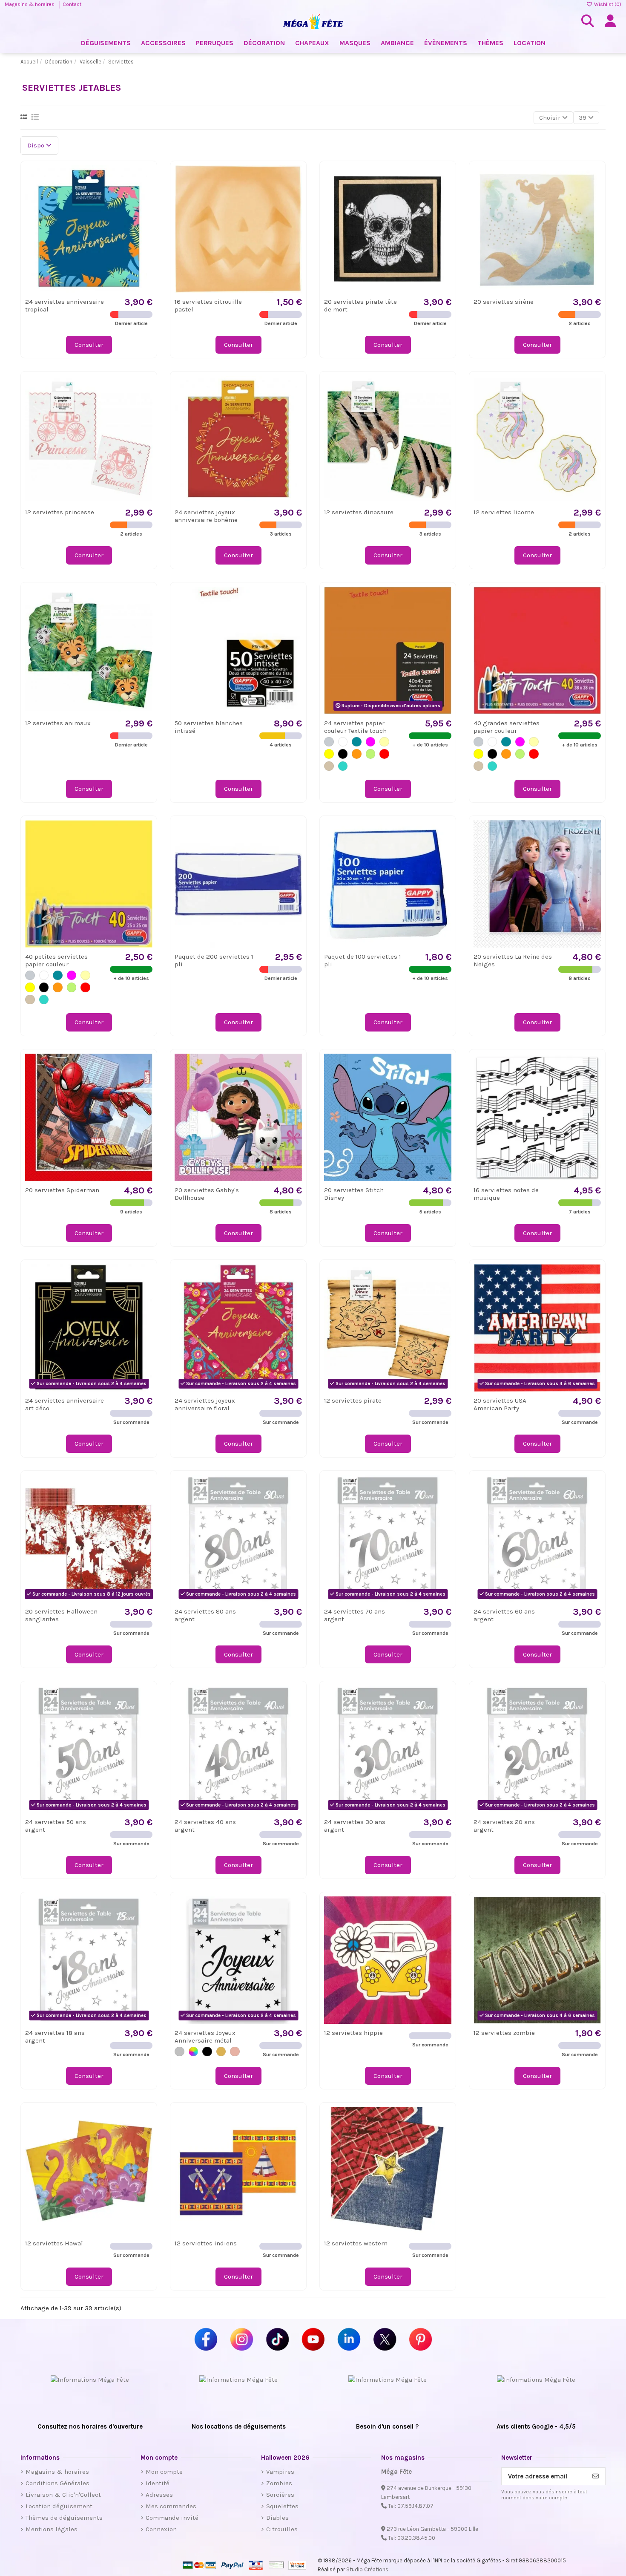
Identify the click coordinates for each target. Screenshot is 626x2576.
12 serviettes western (356, 2243)
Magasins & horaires (30, 4)
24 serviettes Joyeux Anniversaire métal (205, 2037)
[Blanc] (343, 742)
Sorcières (280, 2495)
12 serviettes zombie (504, 2033)
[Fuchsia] (371, 742)
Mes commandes (171, 2506)
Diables (277, 2518)
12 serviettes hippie (353, 2033)
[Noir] (343, 754)
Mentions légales (52, 2529)
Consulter (89, 345)
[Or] (221, 2052)
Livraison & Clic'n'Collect (63, 2495)
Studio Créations (367, 2569)
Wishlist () (607, 4)
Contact (72, 4)
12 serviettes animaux (58, 723)
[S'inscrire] (596, 2477)
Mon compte (164, 2472)
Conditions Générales (57, 2483)
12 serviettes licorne (504, 512)
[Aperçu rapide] (145, 194)
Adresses (159, 2495)
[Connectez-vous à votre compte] (610, 21)
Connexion (161, 2529)
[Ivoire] (384, 742)
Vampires (280, 2472)
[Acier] (329, 742)
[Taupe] (329, 766)
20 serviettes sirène (504, 302)
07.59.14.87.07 (415, 2506)
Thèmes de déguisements (64, 2518)
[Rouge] (384, 754)
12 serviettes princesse (60, 512)
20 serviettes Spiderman (62, 1190)
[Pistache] (371, 754)
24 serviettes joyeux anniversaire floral (205, 1404)
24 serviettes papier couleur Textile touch (355, 727)
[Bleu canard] (357, 742)
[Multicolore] (194, 2052)
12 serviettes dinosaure (359, 512)
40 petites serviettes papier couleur (56, 960)
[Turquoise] (343, 766)
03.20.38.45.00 (416, 2538)
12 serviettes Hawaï (54, 2243)
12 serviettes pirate (353, 1400)
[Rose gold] (235, 2052)
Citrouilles (282, 2529)
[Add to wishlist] (145, 178)
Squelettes (282, 2506)
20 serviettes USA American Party (500, 1404)
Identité (158, 2483)
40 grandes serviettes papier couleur (507, 727)
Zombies (279, 2483)
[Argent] (179, 2052)
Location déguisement (59, 2506)
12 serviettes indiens (206, 2243)
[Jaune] (329, 754)
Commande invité (172, 2518)
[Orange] (357, 754)
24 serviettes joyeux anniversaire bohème (206, 516)
